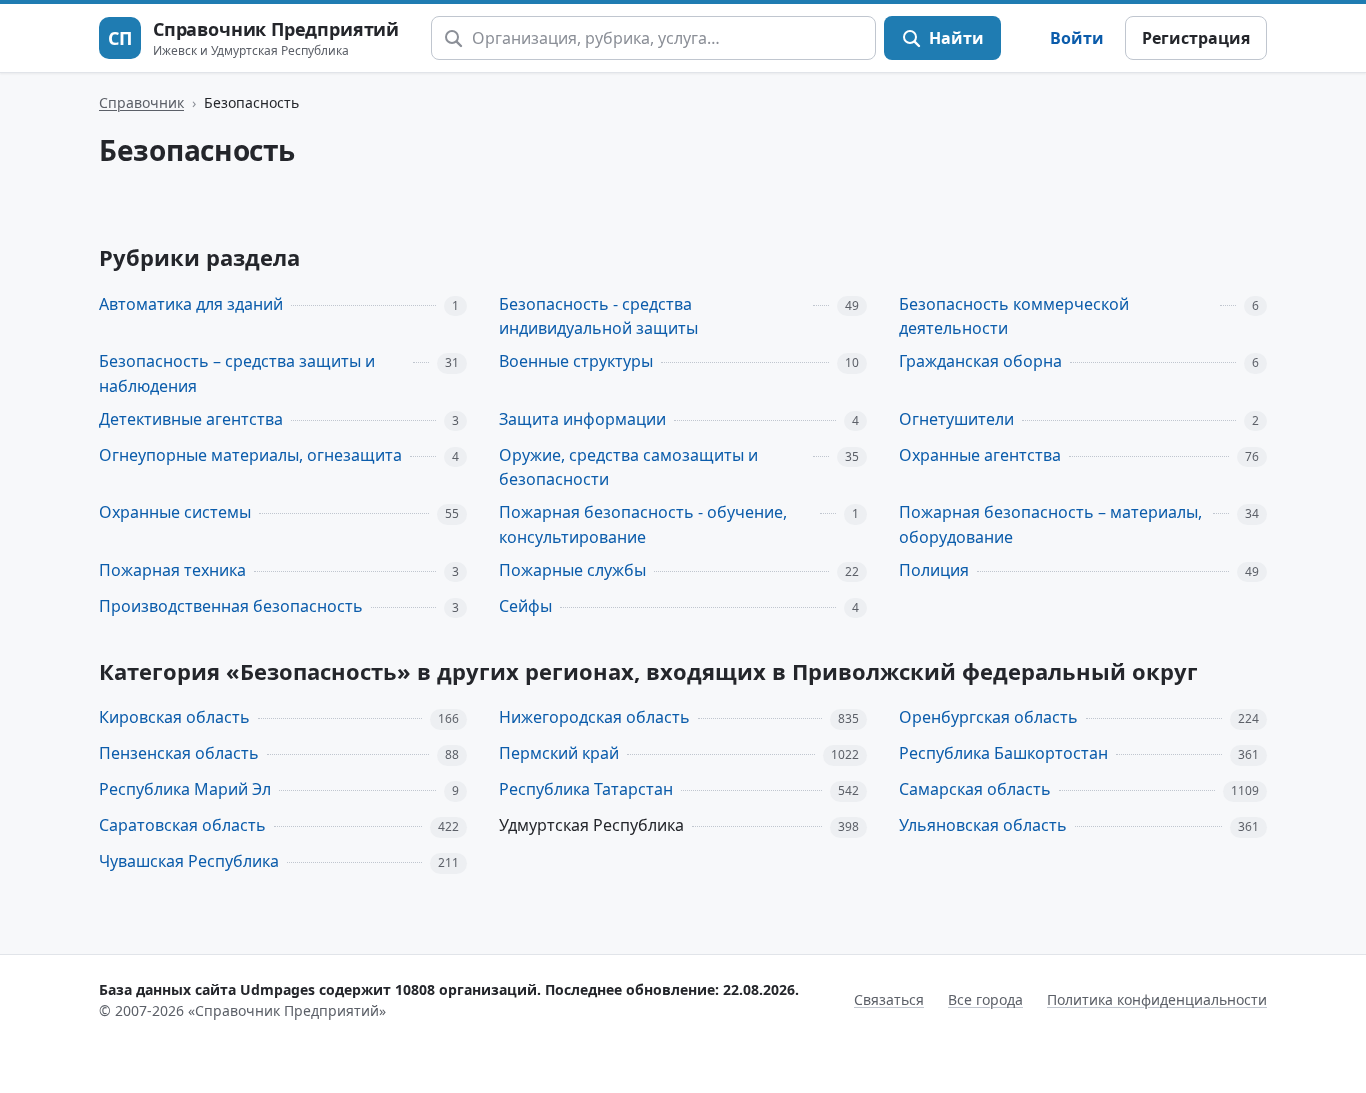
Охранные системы (175, 512)
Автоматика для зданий (191, 304)
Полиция (934, 570)
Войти (1077, 38)
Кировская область (174, 717)
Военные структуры (576, 361)
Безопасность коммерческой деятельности (1014, 316)
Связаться (889, 999)
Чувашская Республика (189, 861)
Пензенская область (179, 753)
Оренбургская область (988, 717)
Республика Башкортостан (1003, 753)
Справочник (141, 102)
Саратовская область (182, 825)
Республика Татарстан (586, 789)
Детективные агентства (191, 419)
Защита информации (582, 419)
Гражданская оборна (980, 361)
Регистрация (1196, 38)
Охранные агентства (980, 455)
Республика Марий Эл (185, 789)
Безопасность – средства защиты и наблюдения (237, 373)
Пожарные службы (572, 570)
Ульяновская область (983, 825)
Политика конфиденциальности (1157, 999)
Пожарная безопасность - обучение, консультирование (643, 524)
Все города (985, 999)
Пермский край (559, 753)
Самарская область (975, 789)
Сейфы (525, 606)
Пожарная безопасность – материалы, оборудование (1050, 524)
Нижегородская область (594, 717)
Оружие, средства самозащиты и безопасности (628, 467)
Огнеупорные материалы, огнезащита (250, 455)
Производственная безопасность (231, 606)
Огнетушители (956, 419)
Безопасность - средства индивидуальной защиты (598, 316)
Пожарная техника (172, 570)
